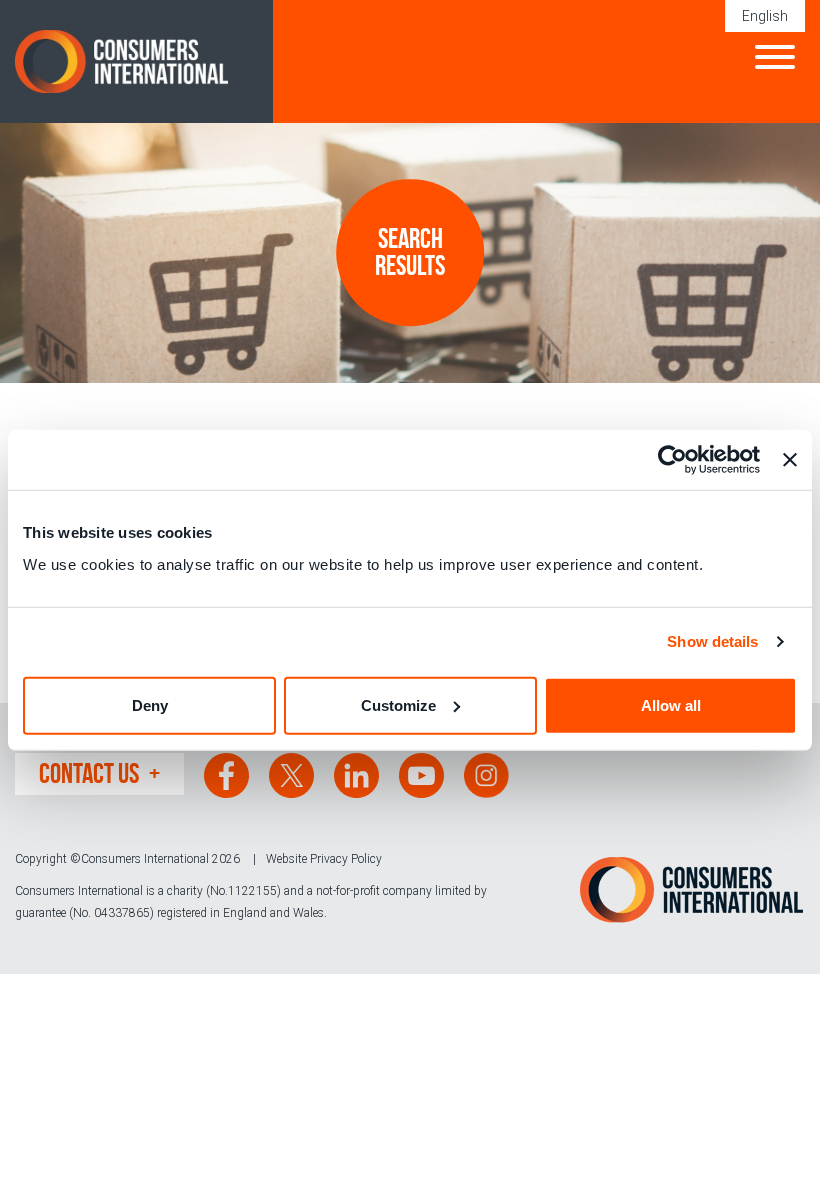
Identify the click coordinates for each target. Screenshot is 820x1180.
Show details (712, 641)
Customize (398, 704)
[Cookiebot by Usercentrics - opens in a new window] (672, 460)
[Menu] (775, 60)
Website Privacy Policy (324, 859)
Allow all (671, 704)
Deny (150, 704)
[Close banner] (790, 460)
